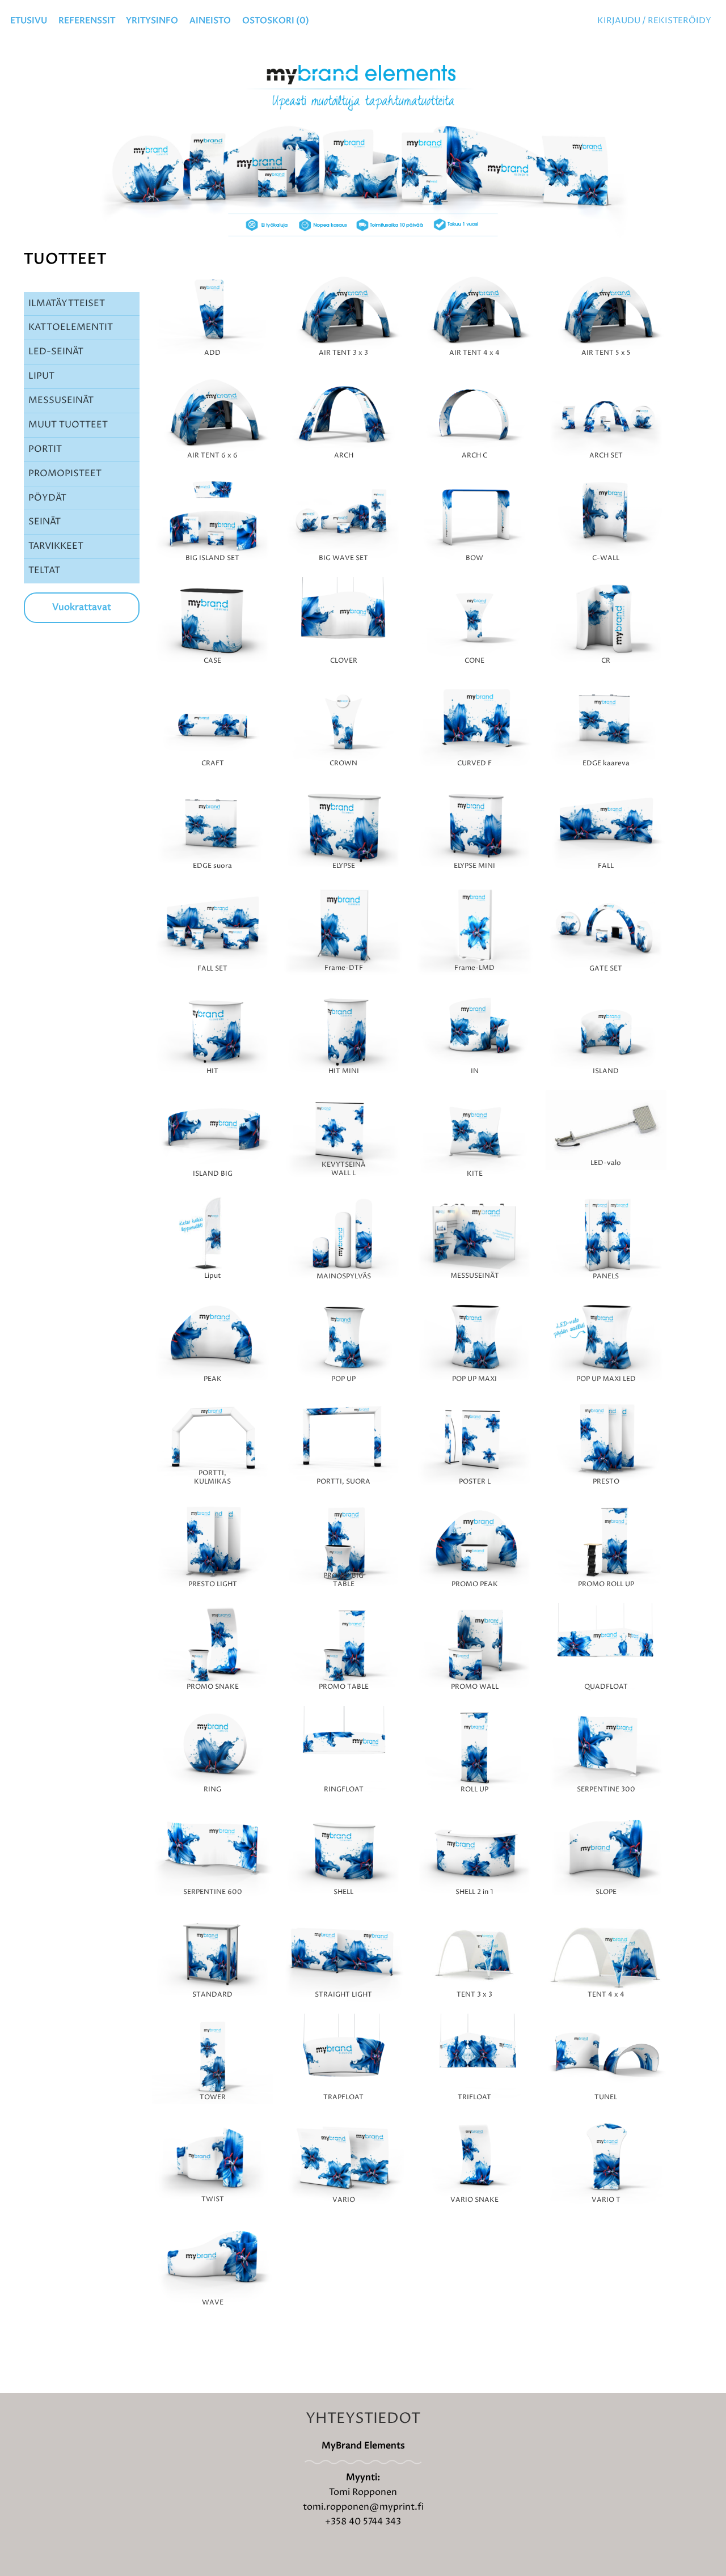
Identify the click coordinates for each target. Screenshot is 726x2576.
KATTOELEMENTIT (71, 327)
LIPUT (41, 376)
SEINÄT (45, 522)
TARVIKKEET (56, 546)
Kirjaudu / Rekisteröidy (654, 21)
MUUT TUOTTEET (68, 425)
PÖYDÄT (47, 498)
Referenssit (87, 21)
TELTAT (44, 570)
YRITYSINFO (152, 21)
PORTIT (45, 449)
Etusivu (29, 21)
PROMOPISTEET (65, 473)
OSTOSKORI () (276, 21)
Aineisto (210, 21)
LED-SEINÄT (56, 351)
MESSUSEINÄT (61, 400)
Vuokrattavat (82, 607)
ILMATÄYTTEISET (67, 303)
